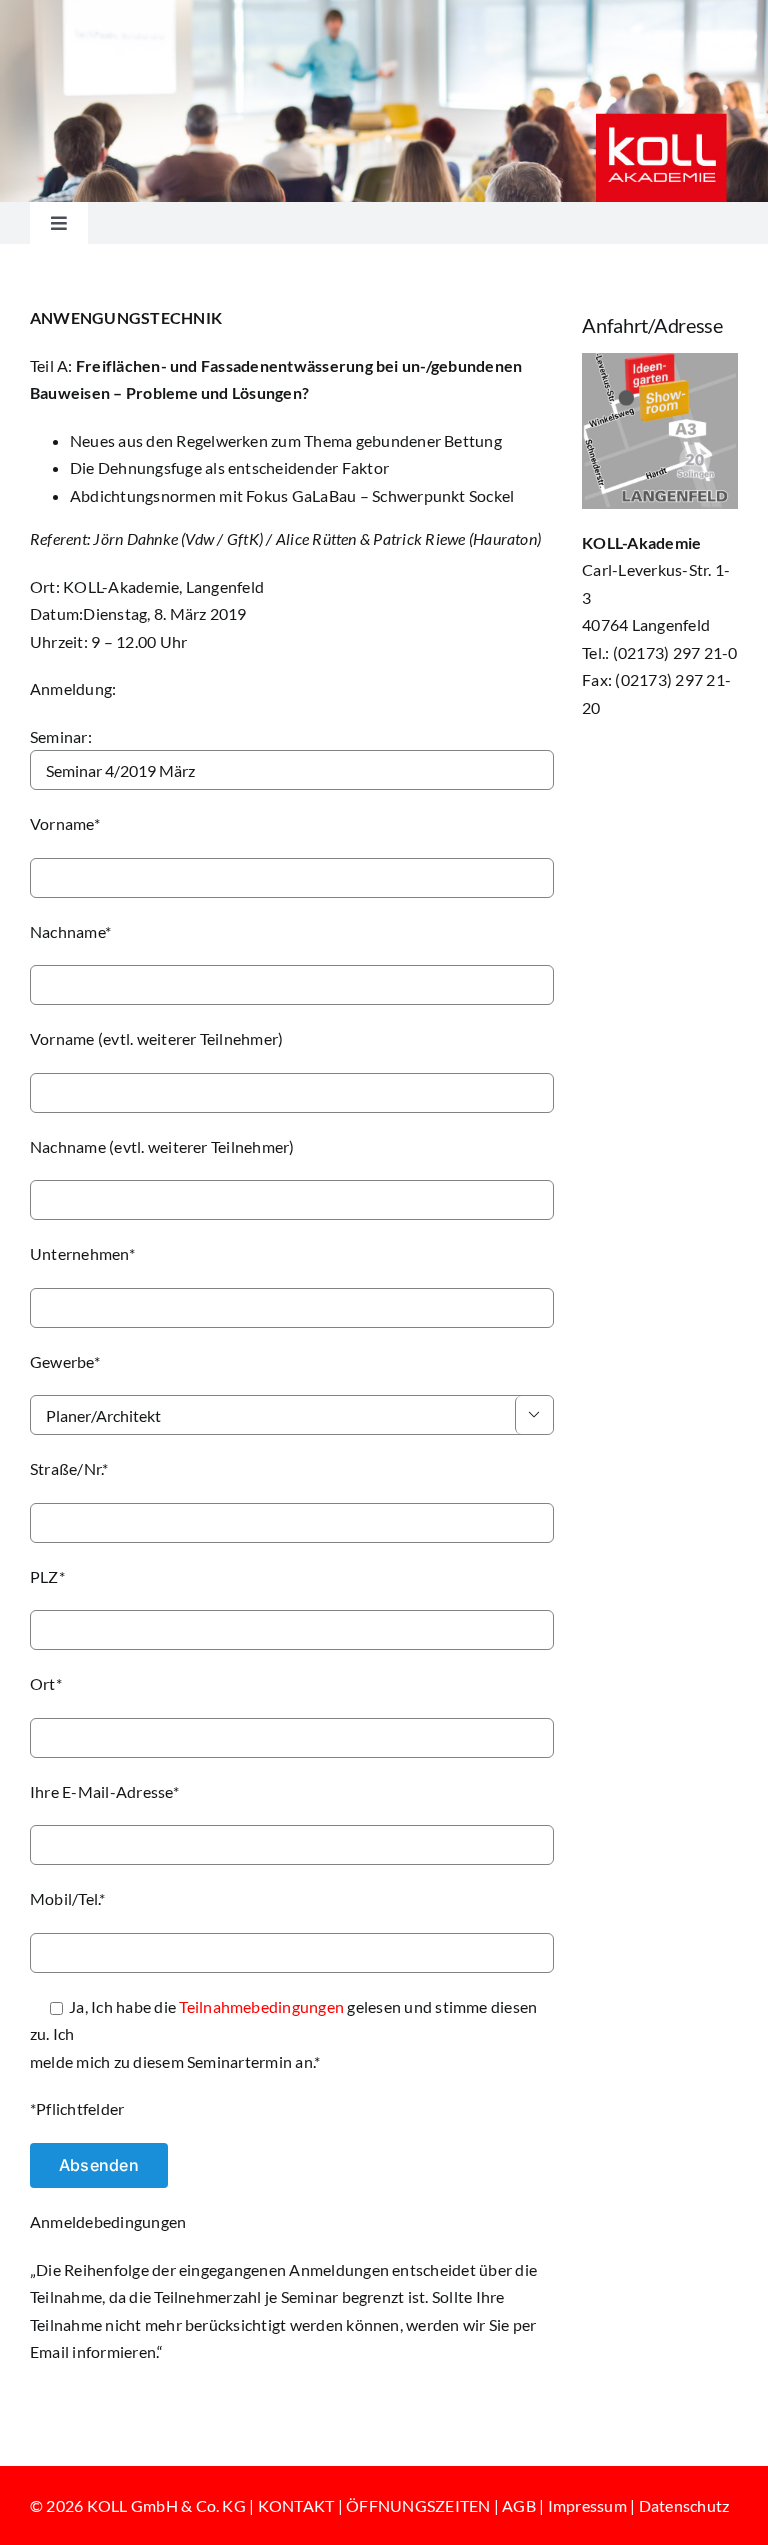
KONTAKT (296, 2505)
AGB (519, 2505)
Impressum (587, 2505)
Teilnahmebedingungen (261, 2006)
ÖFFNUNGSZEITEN (418, 2505)
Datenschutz (684, 2505)
